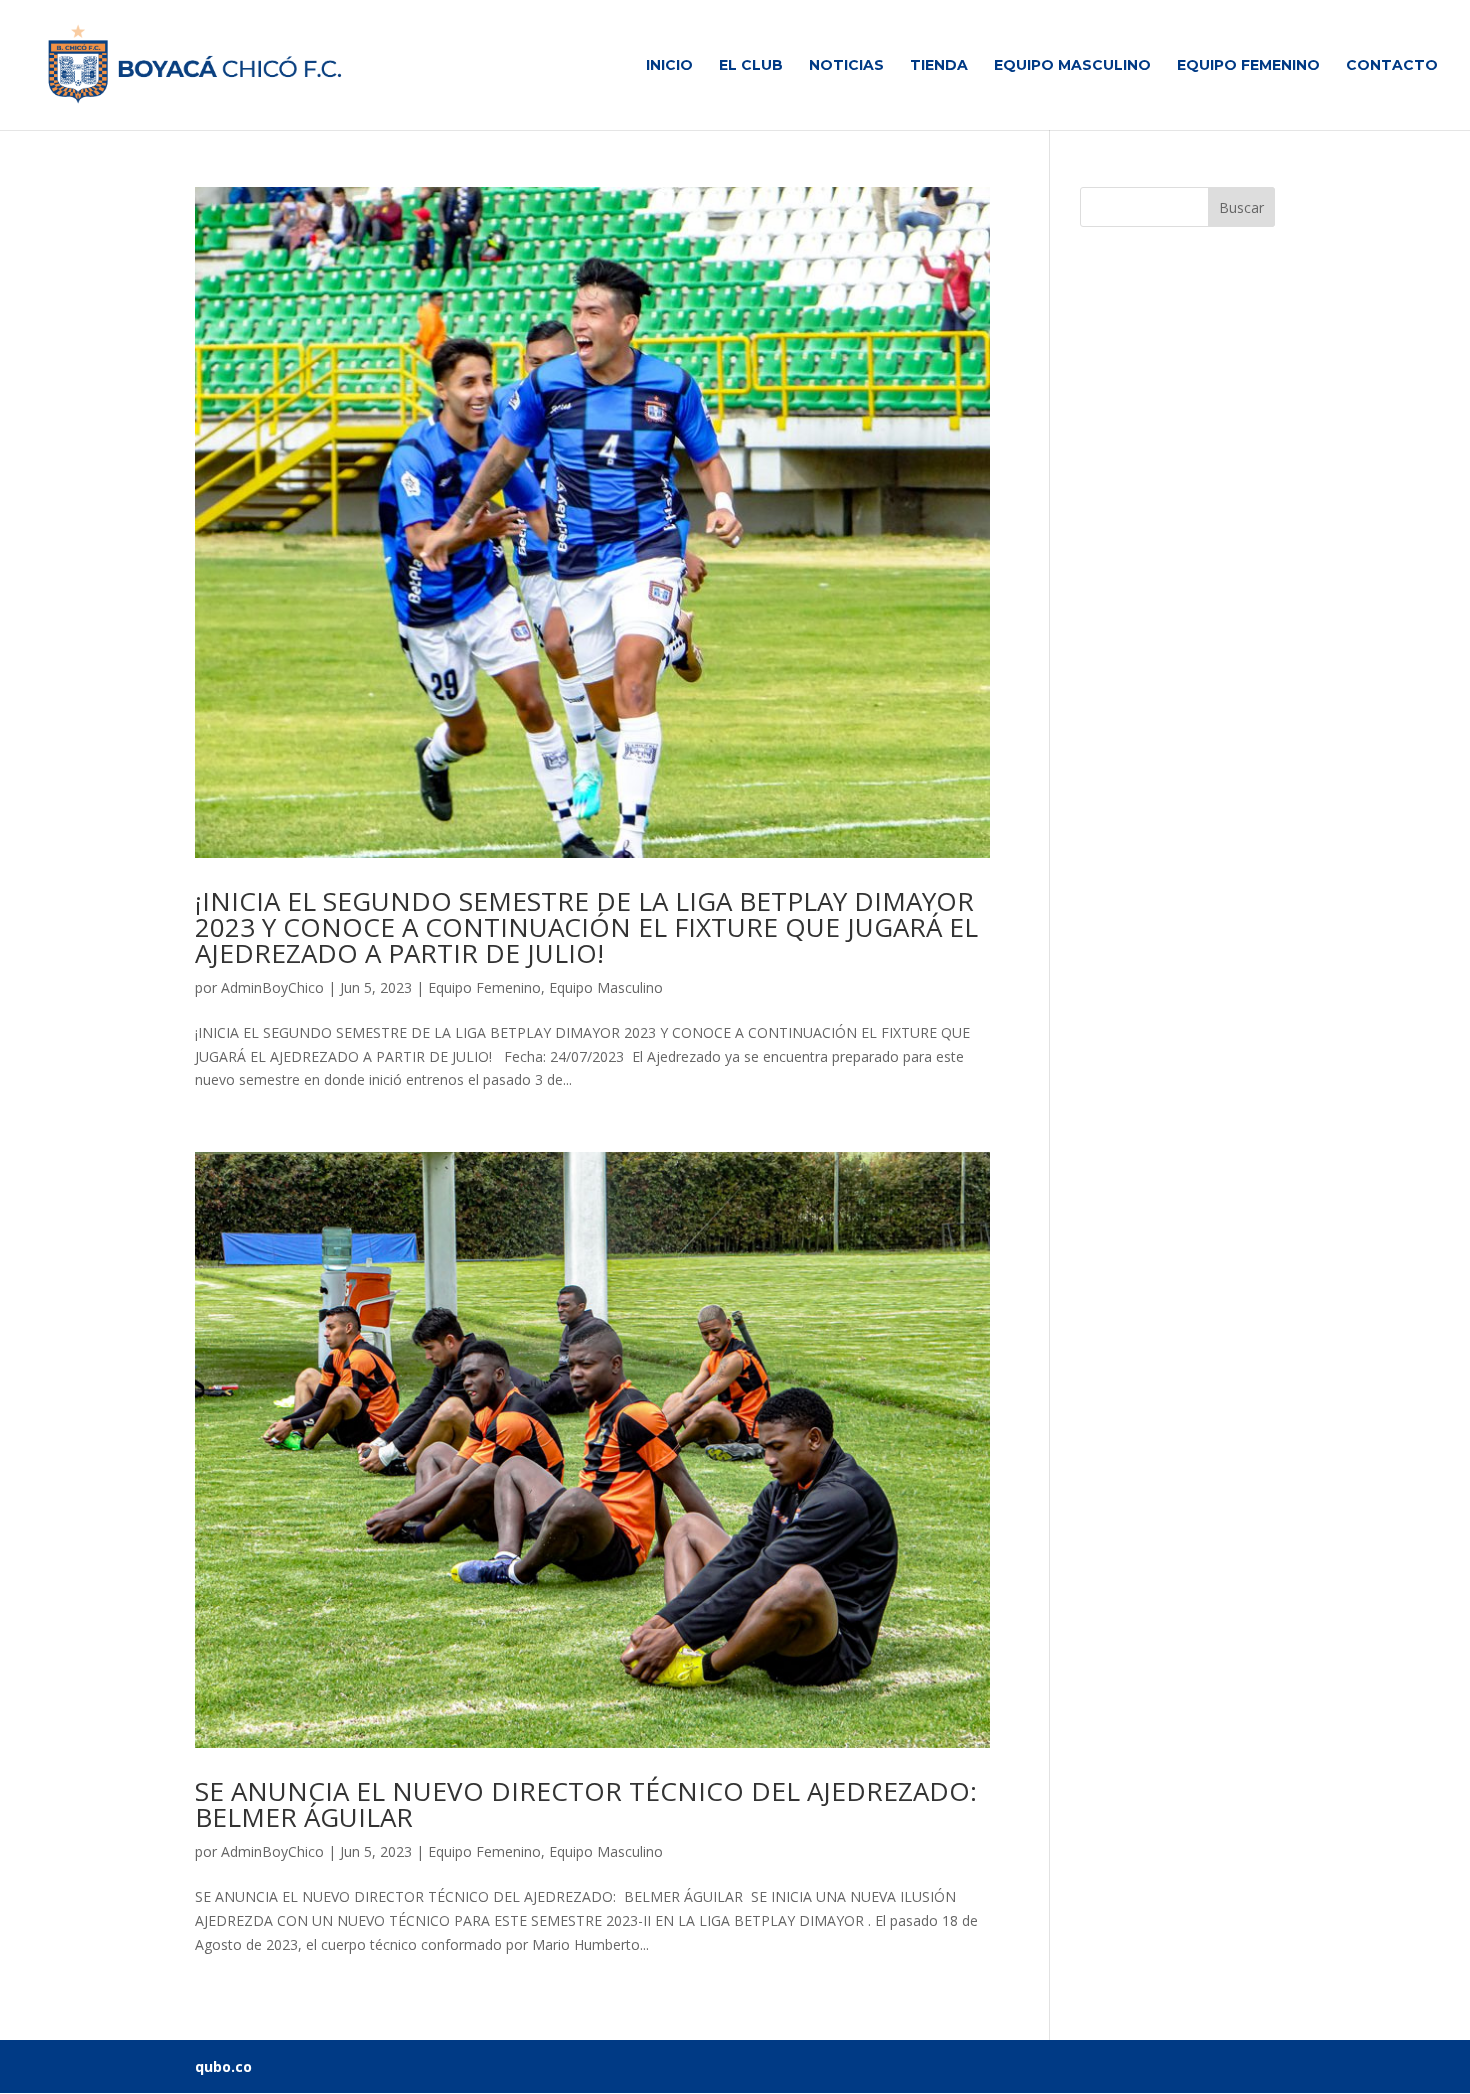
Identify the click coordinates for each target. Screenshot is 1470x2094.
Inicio (669, 66)
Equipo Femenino (1248, 66)
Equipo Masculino (1072, 66)
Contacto (1392, 66)
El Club (751, 66)
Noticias (846, 66)
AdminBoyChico (272, 987)
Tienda (939, 66)
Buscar (1241, 207)
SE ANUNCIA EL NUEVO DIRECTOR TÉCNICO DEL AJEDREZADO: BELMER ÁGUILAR (586, 1804)
